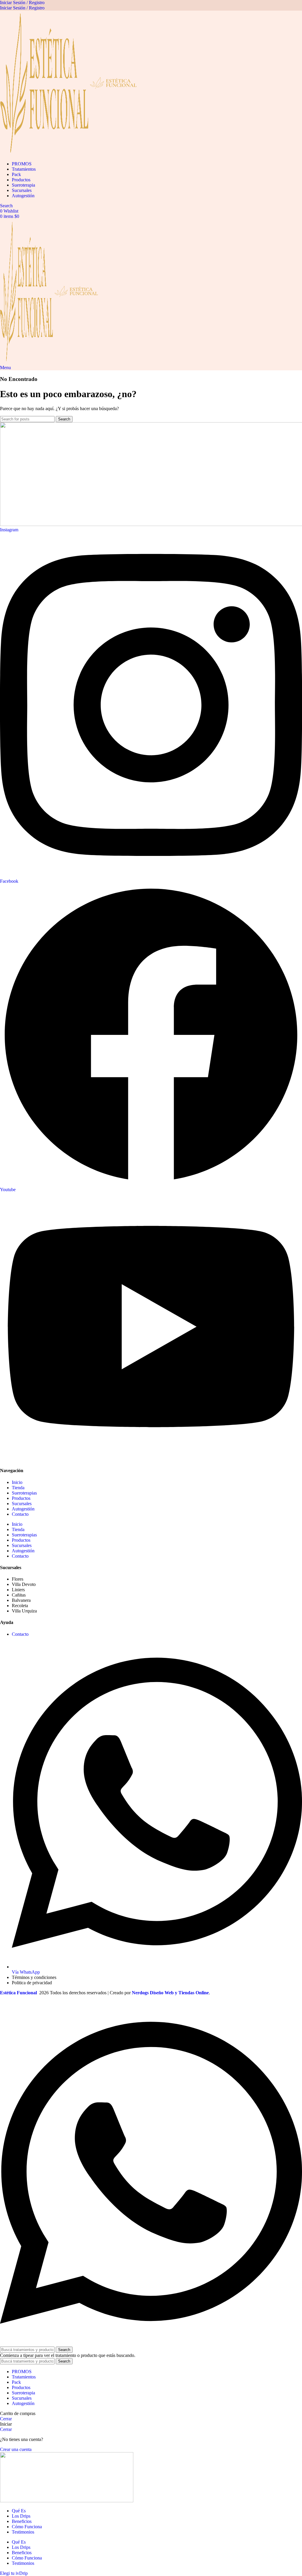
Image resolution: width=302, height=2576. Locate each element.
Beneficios (22, 2521)
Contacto (20, 1514)
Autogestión (23, 1509)
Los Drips (21, 2516)
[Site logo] (45, 154)
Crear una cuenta (16, 2449)
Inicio (17, 1482)
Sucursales (22, 1504)
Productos (21, 1498)
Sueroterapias (24, 1493)
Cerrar (6, 2419)
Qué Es (19, 2511)
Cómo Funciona (27, 2527)
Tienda (18, 1488)
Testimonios (23, 2532)
